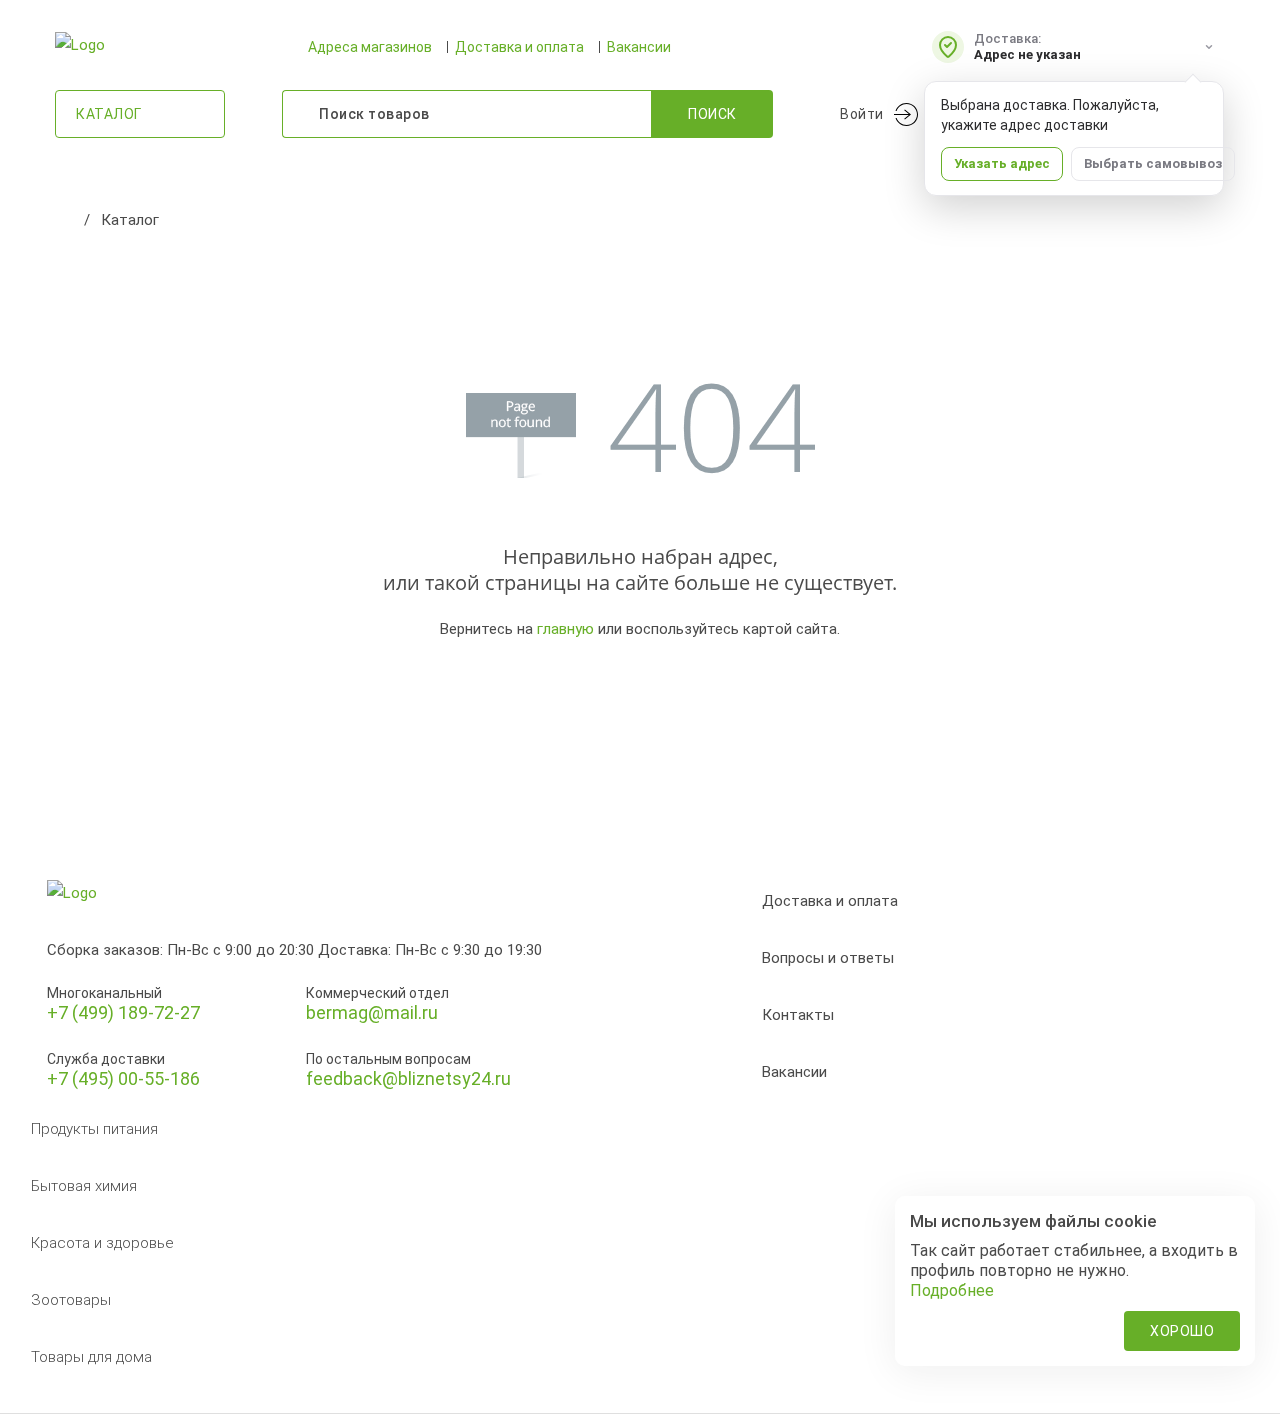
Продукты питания (94, 1129)
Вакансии (639, 47)
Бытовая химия (84, 1186)
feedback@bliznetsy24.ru (408, 1078)
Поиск (712, 114)
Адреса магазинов (370, 47)
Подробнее (952, 1290)
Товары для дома (91, 1357)
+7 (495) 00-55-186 (123, 1078)
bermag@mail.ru (372, 1012)
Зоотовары (71, 1300)
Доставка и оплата (519, 47)
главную (565, 629)
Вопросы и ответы (828, 958)
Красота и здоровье (102, 1243)
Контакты (798, 1015)
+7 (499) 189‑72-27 (123, 1012)
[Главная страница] (65, 220)
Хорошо (1182, 1331)
